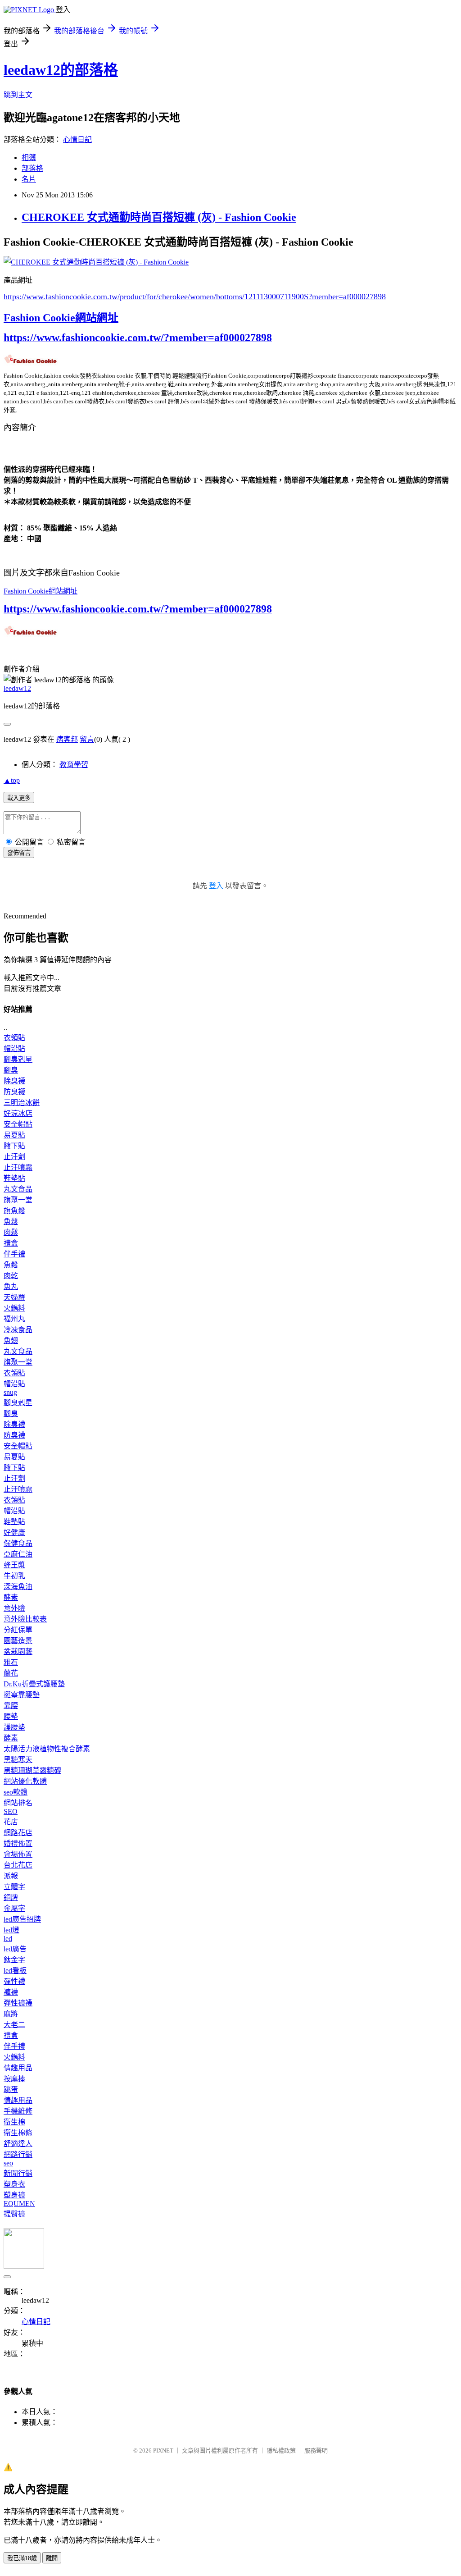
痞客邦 (67, 739)
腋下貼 (14, 1146)
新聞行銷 (18, 2173)
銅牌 (11, 1898)
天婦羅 (14, 1297)
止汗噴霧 (18, 1167)
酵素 (11, 1597)
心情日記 (77, 139)
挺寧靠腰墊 (22, 1695)
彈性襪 (14, 1981)
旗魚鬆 (14, 1211)
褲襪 (11, 1992)
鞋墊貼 (14, 1178)
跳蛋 (11, 2090)
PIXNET (163, 2450)
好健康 (14, 1532)
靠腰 (11, 1706)
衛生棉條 (18, 2133)
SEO (11, 1811)
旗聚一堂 (18, 1200)
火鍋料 (14, 1308)
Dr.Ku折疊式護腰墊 (34, 1684)
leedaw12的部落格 (61, 70)
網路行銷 (18, 2154)
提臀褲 (14, 2214)
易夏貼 (14, 1135)
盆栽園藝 (18, 1651)
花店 (11, 1822)
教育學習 (74, 765)
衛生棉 (14, 2122)
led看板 (15, 1971)
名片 (29, 179)
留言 (87, 739)
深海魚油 (18, 1587)
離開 (52, 2558)
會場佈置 (18, 1854)
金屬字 (14, 1908)
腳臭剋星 (18, 1059)
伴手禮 (14, 1254)
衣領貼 (14, 1038)
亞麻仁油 (18, 1554)
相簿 (29, 158)
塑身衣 (14, 2184)
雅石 (11, 1662)
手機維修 (18, 2111)
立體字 (14, 1887)
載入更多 (19, 798)
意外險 (14, 1608)
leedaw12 (17, 688)
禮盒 (11, 1243)
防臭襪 (14, 1092)
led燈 (11, 1930)
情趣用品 (18, 2068)
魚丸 (11, 1286)
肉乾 (11, 1276)
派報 (11, 1876)
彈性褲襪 (18, 2003)
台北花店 (18, 1865)
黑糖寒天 (18, 1760)
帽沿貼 (14, 1048)
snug (10, 1392)
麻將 (11, 2014)
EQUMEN (19, 2204)
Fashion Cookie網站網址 (61, 318)
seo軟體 (16, 1792)
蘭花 (11, 1673)
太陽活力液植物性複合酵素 (47, 1749)
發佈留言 (19, 853)
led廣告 (15, 1949)
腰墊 (11, 1716)
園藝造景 (18, 1641)
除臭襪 (14, 1081)
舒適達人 (18, 2144)
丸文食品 (18, 1189)
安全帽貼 (18, 1124)
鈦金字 (14, 1960)
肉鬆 (11, 1232)
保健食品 (18, 1543)
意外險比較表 (25, 1619)
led (8, 1939)
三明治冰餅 (22, 1103)
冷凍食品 (18, 1330)
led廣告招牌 (22, 1919)
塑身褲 (14, 2195)
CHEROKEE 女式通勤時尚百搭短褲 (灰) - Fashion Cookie (159, 217)
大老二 (14, 2025)
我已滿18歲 (22, 2558)
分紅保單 (18, 1630)
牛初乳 (14, 1576)
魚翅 (11, 1341)
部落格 (32, 168)
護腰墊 (14, 1727)
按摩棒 (14, 2079)
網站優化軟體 (25, 1781)
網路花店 (18, 1833)
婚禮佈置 (18, 1843)
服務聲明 (316, 2450)
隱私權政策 (281, 2450)
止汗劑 (14, 1157)
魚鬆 (11, 1222)
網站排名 (18, 1803)
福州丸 (14, 1319)
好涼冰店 (18, 1113)
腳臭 (11, 1070)
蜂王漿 (14, 1565)
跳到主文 (18, 95)
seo (8, 2163)
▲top (12, 780)
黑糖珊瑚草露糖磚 (32, 1770)
